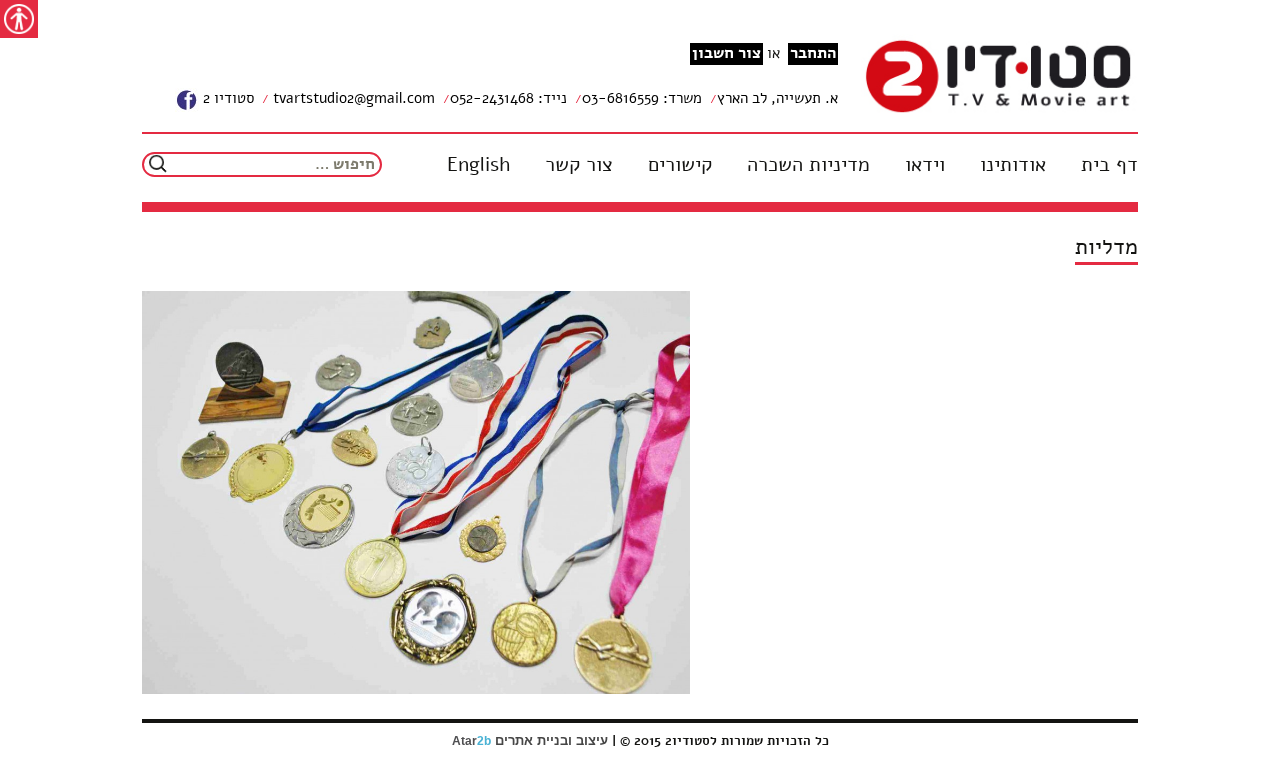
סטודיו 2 (226, 98)
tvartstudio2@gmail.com (352, 98)
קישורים (680, 165)
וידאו (925, 165)
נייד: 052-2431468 (508, 98)
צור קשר (579, 165)
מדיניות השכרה (808, 165)
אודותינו (1013, 165)
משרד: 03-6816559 (642, 98)
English (478, 165)
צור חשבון (726, 53)
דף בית (1109, 165)
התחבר (813, 53)
